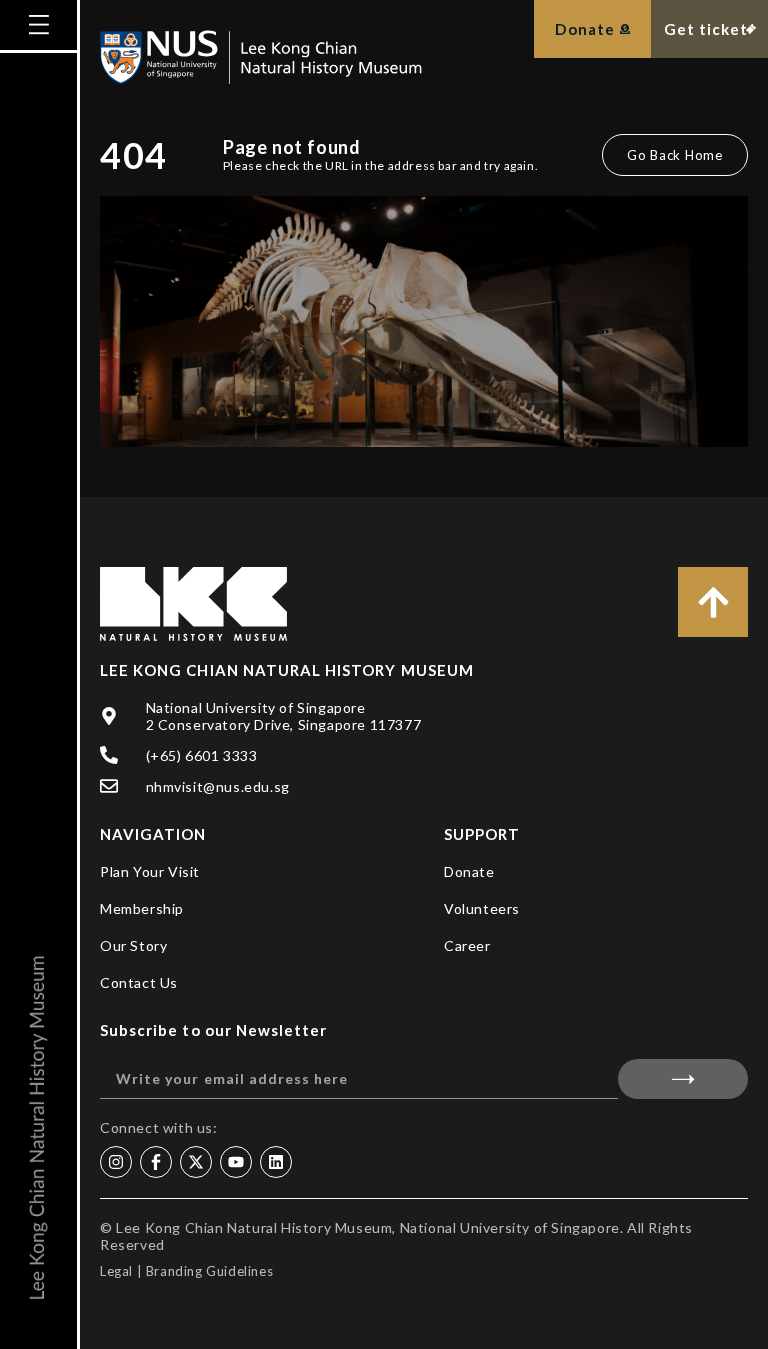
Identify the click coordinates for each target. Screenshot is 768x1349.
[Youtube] (236, 1162)
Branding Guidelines (209, 1271)
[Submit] (683, 1079)
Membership (142, 908)
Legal (116, 1271)
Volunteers (482, 908)
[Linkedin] (276, 1162)
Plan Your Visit (150, 871)
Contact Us (139, 982)
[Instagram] (116, 1162)
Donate (469, 871)
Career (467, 945)
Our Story (133, 945)
